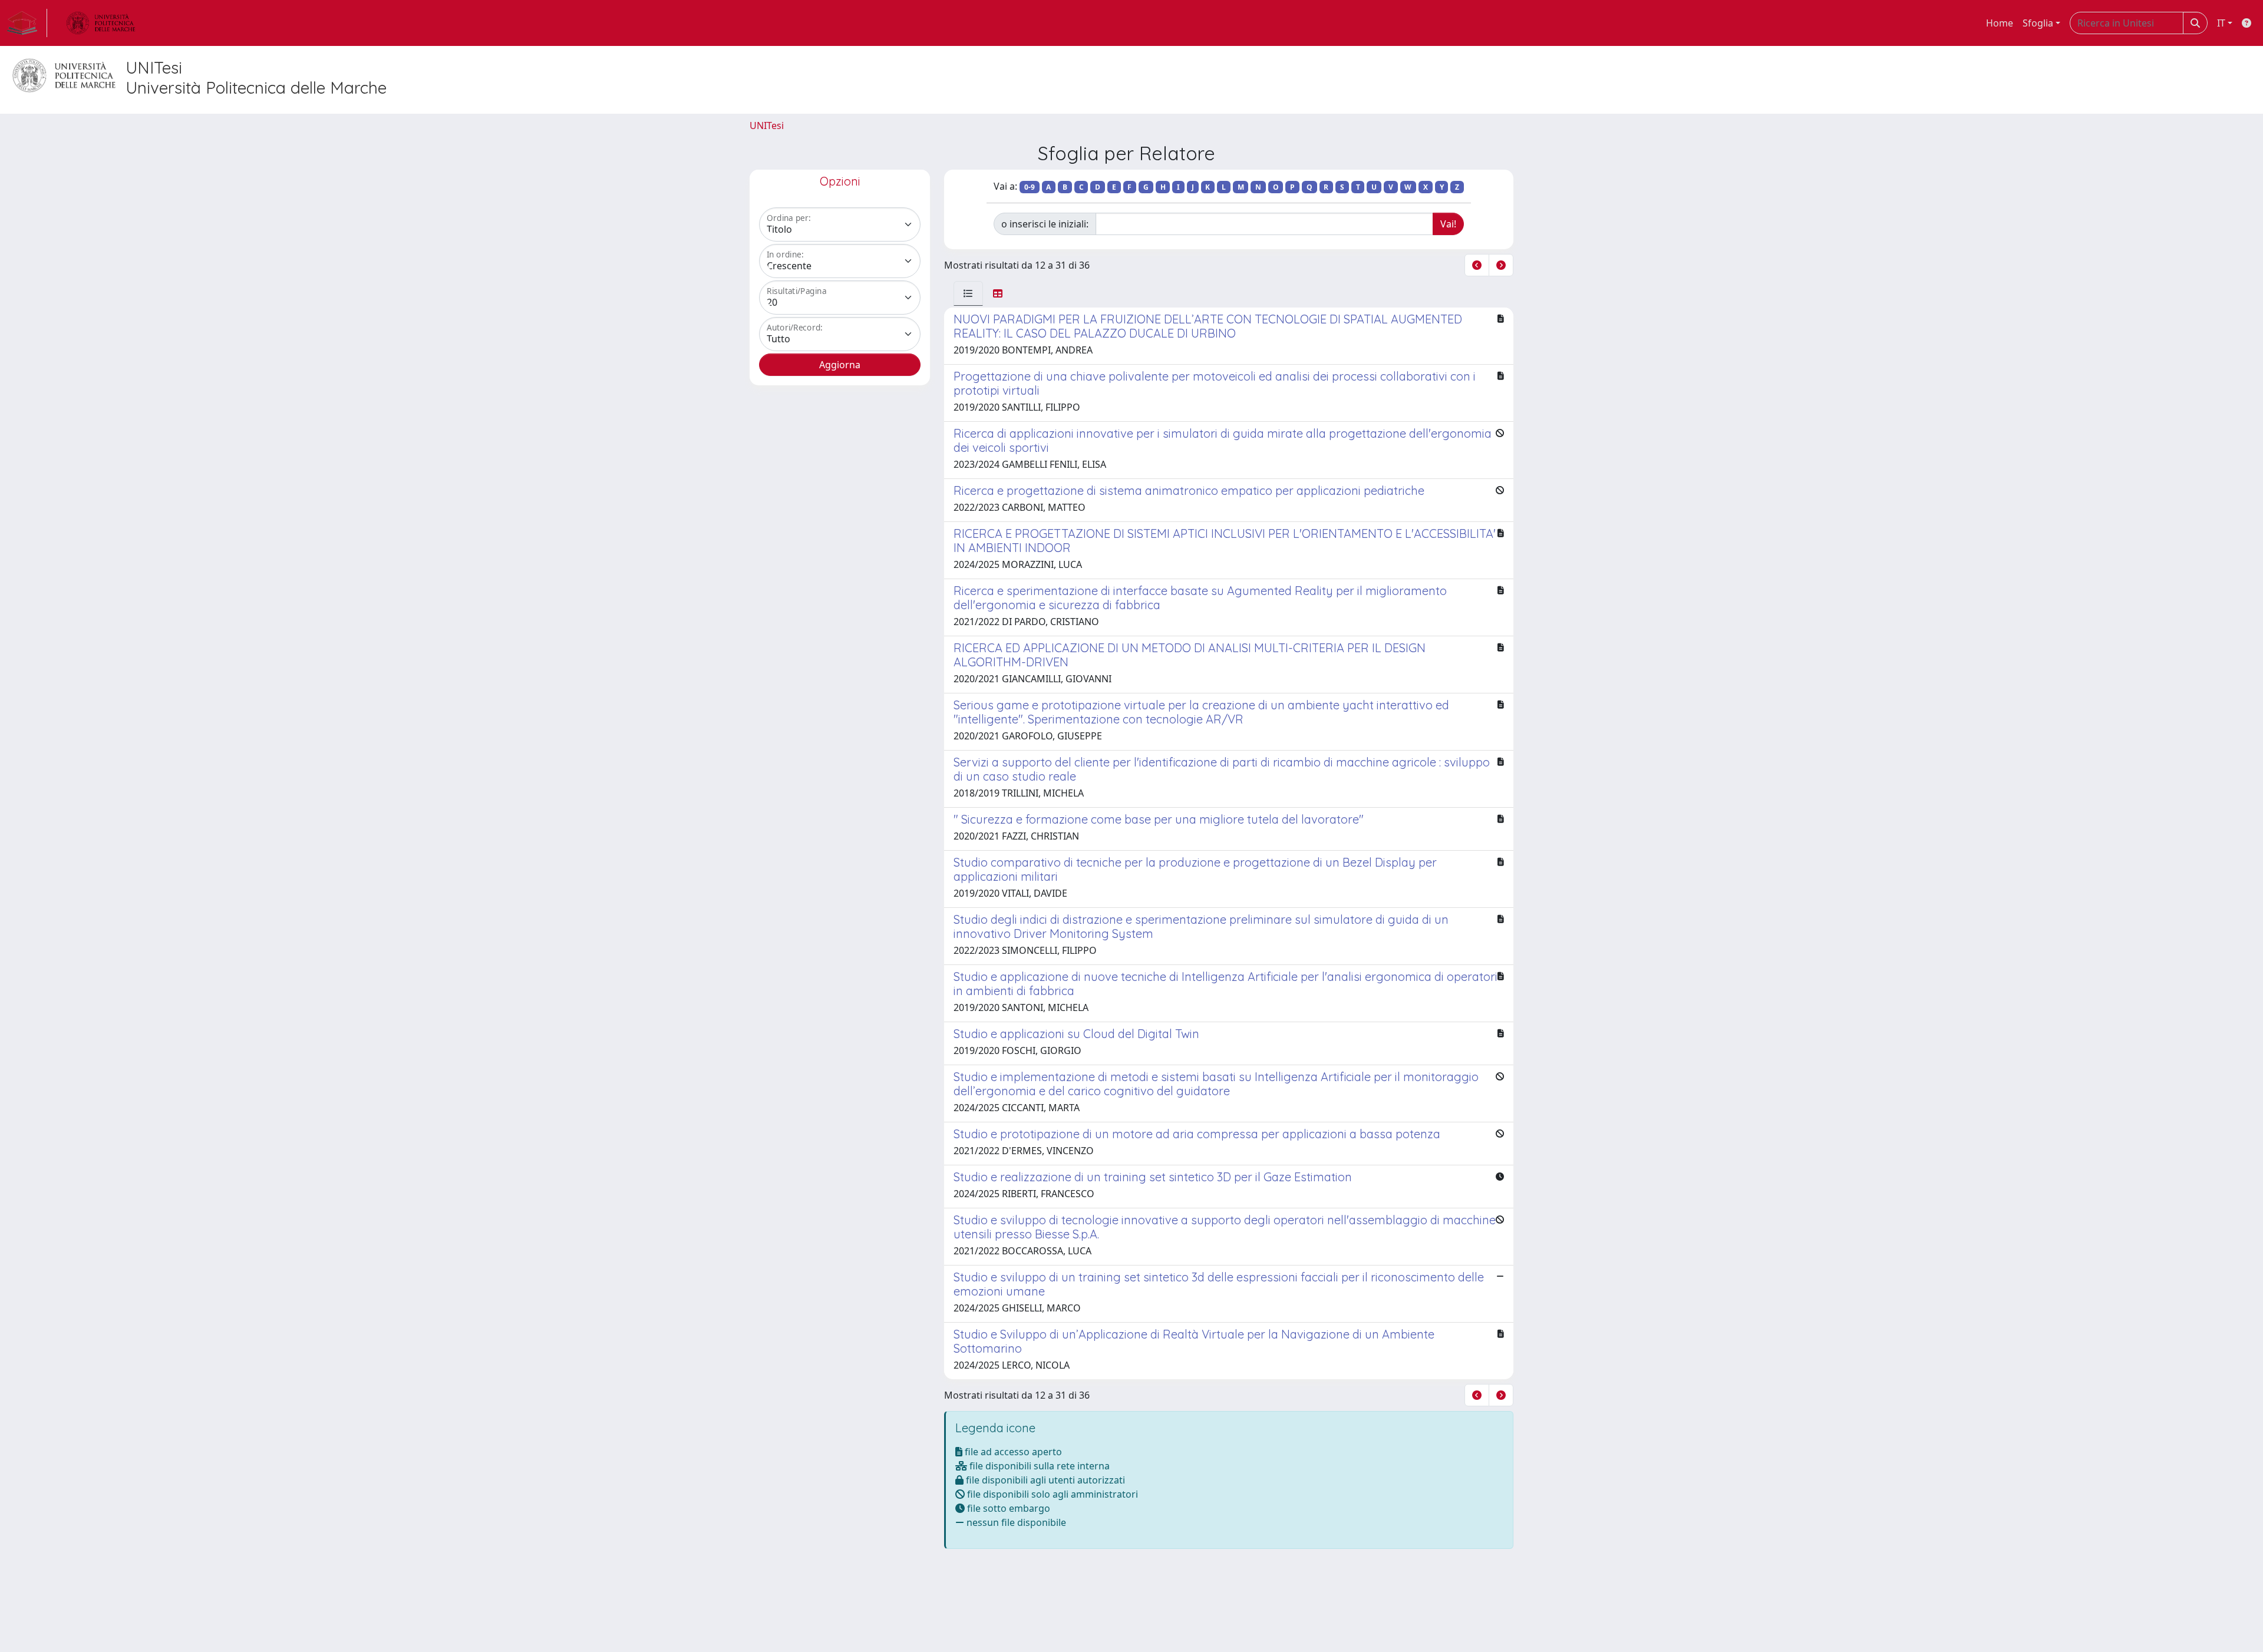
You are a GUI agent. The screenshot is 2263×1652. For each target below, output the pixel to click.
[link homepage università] (101, 23)
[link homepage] (27, 23)
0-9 (1030, 187)
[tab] (968, 293)
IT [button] (2221, 23)
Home (2000, 23)
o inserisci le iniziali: (1045, 224)
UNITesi (767, 125)
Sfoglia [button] (2038, 23)
